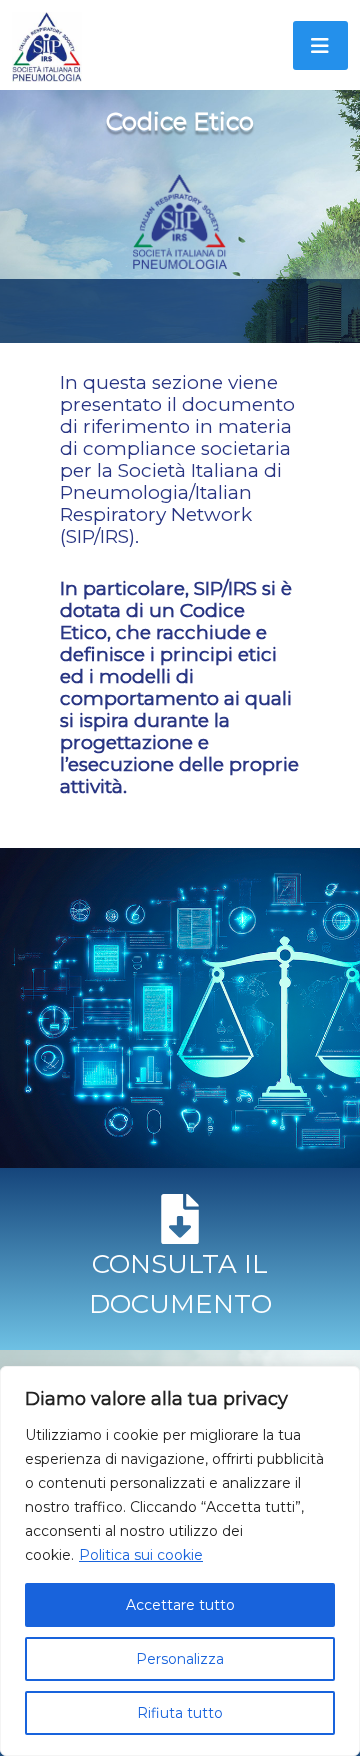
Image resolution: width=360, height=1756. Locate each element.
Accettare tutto (180, 1605)
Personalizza (180, 1659)
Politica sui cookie (141, 1555)
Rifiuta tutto (180, 1713)
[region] (180, 1561)
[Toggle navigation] (320, 45)
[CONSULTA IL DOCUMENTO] (180, 1219)
